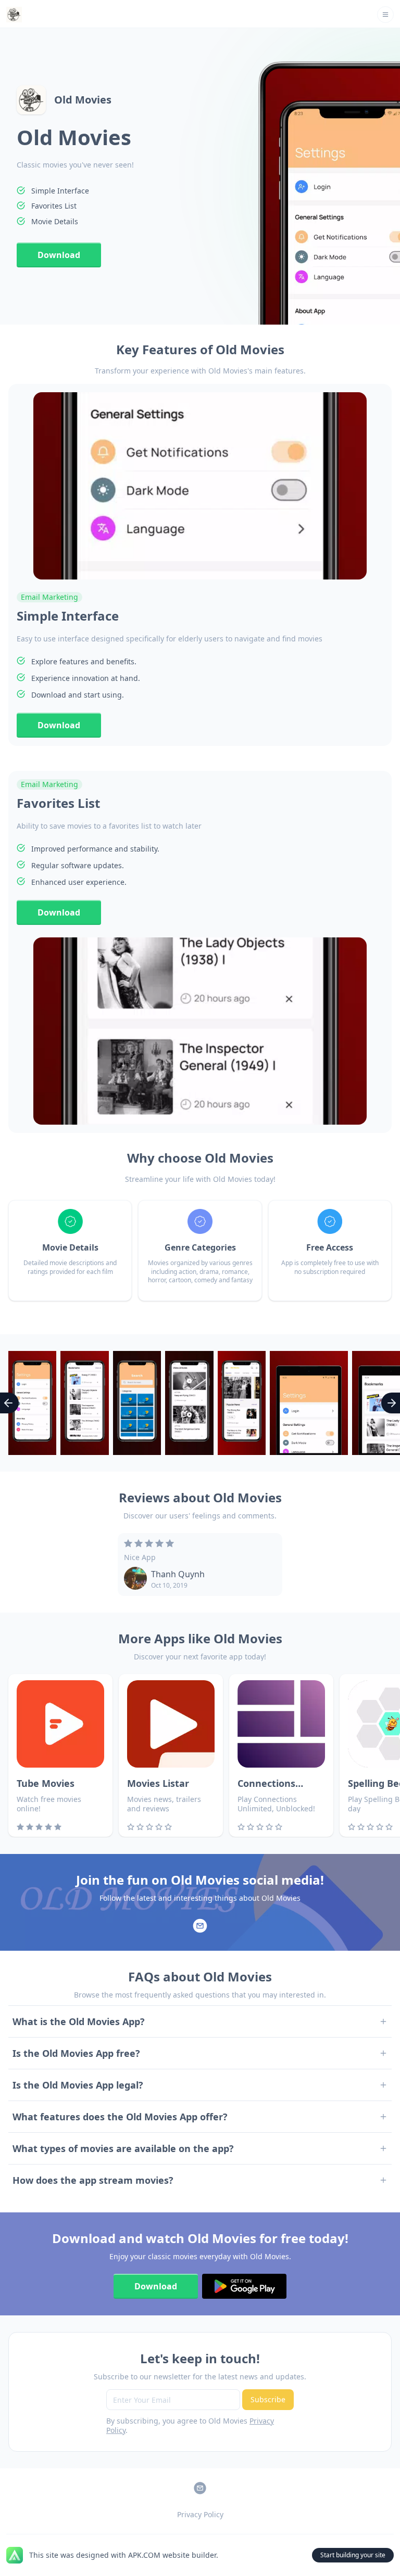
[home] (14, 15)
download (59, 255)
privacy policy (200, 2514)
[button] (385, 15)
